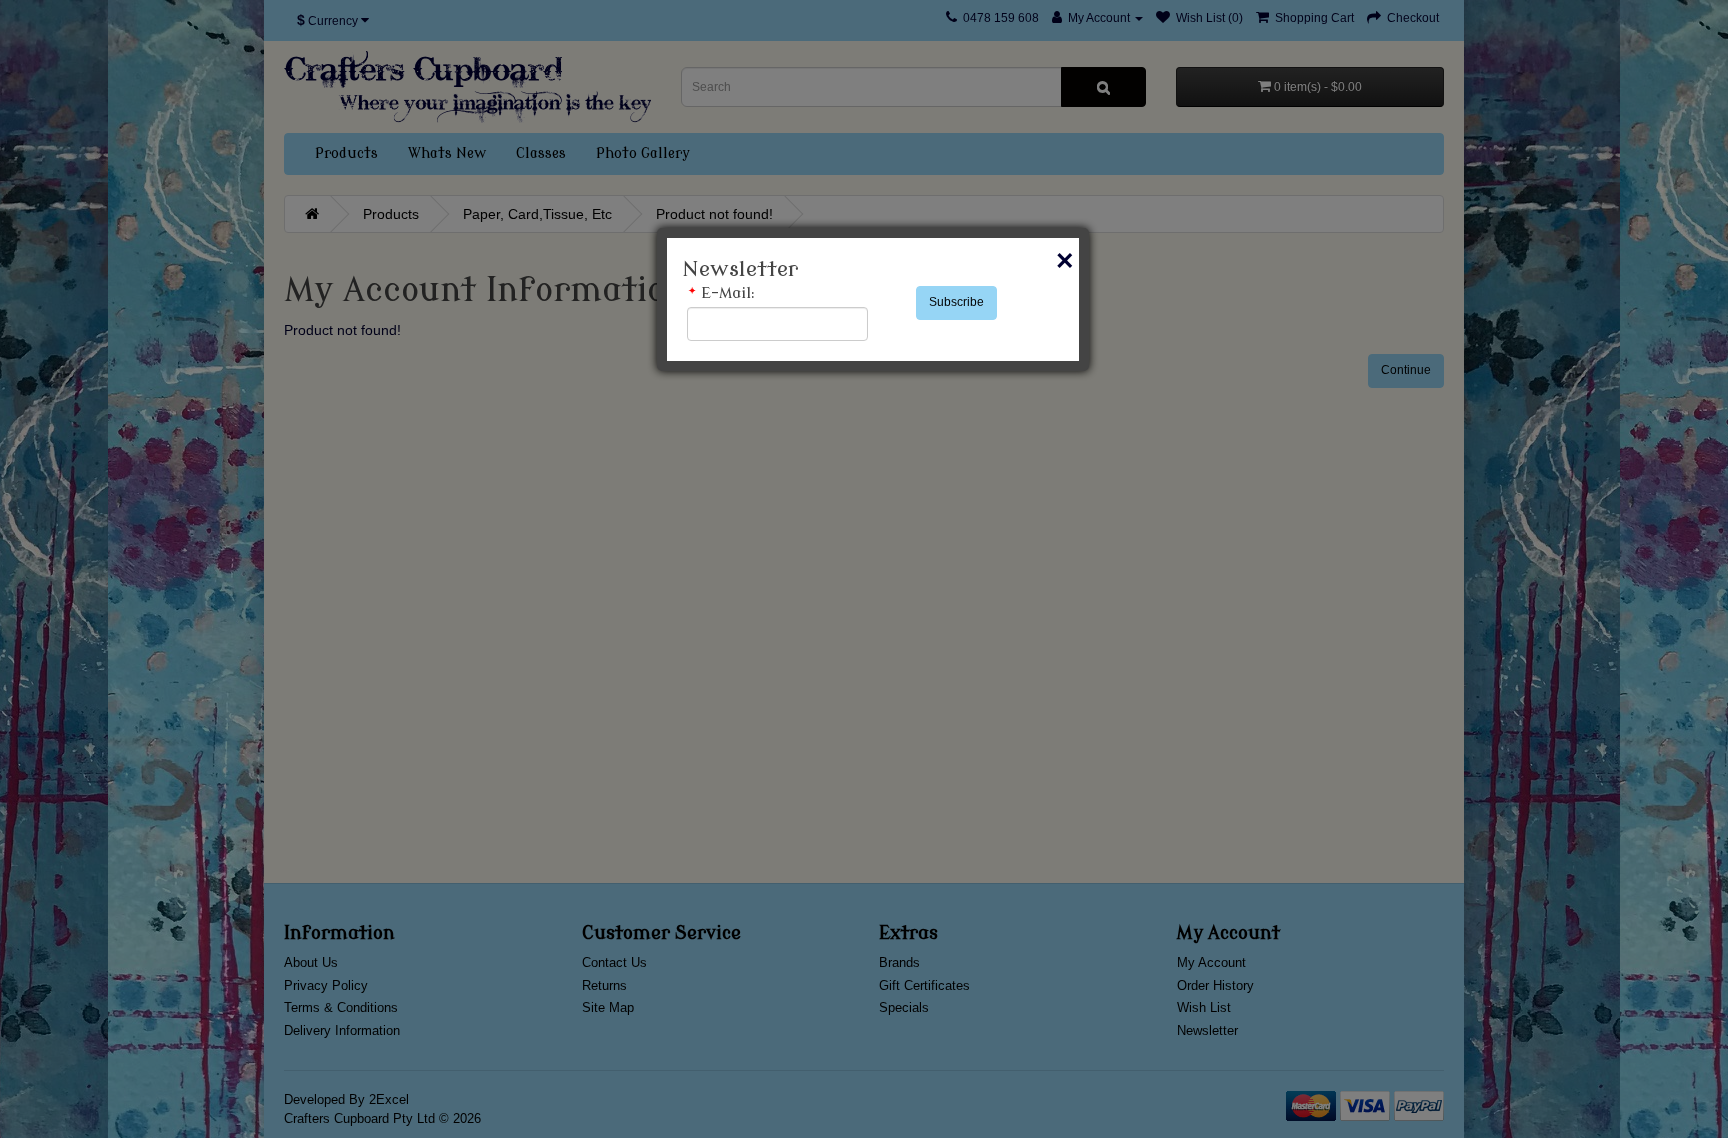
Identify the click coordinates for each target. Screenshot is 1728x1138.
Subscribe (956, 302)
